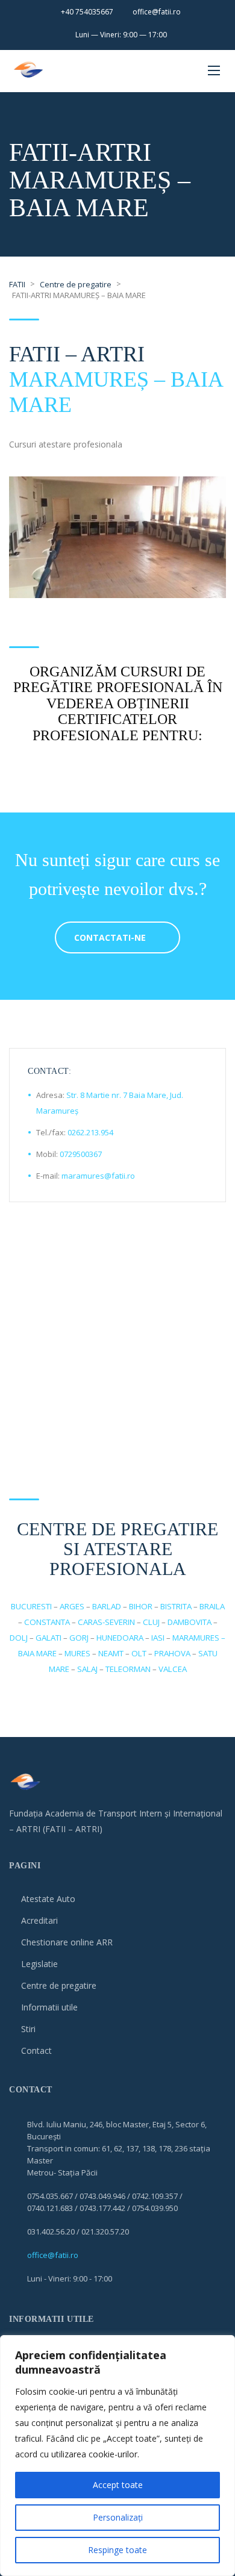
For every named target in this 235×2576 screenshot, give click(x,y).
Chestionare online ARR (67, 1942)
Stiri (28, 2029)
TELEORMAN (128, 1669)
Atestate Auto (48, 1899)
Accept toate (118, 2485)
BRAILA (212, 1606)
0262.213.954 (90, 1132)
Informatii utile (49, 2007)
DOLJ (19, 1638)
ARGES (72, 1606)
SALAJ (87, 1669)
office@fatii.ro (53, 2255)
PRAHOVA (172, 1653)
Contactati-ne (110, 937)
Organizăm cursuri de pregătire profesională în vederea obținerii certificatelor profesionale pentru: (118, 703)
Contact (36, 2051)
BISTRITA (176, 1606)
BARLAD (107, 1606)
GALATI (49, 1638)
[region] (117, 2456)
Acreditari (39, 1920)
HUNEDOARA (120, 1638)
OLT (139, 1653)
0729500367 (81, 1154)
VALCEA (173, 1669)
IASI (158, 1638)
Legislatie (39, 1964)
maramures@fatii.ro (98, 1176)
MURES (77, 1653)
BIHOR (141, 1606)
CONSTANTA (47, 1622)
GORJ (79, 1638)
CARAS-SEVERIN (106, 1622)
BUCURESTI (31, 1606)
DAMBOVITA (190, 1622)
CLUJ (151, 1622)
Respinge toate (117, 2550)
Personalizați (118, 2517)
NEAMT (111, 1653)
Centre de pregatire (59, 1985)
